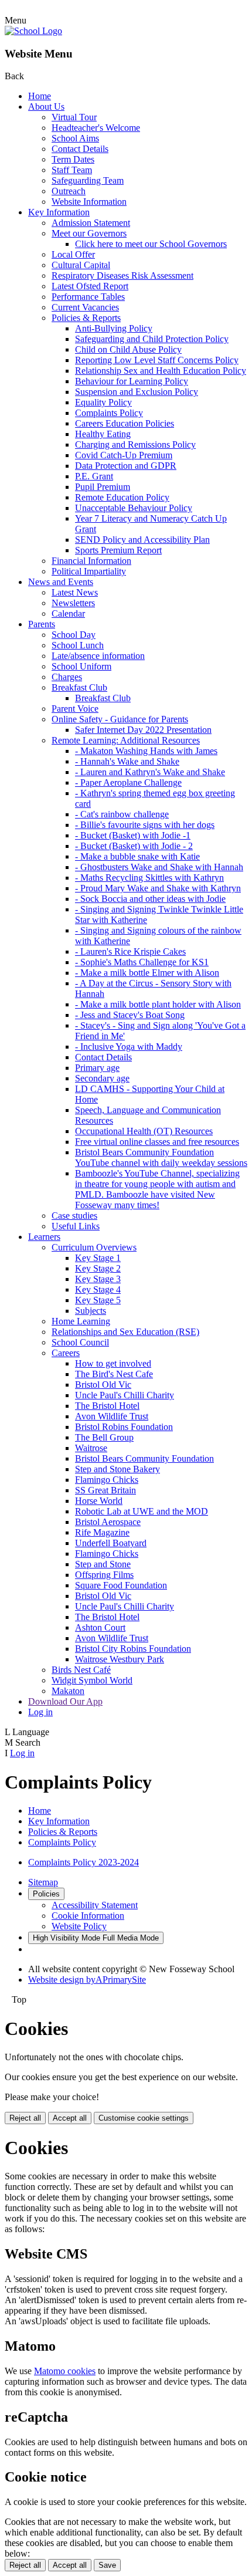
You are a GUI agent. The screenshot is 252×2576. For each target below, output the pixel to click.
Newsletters (73, 603)
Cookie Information (88, 1916)
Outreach (69, 191)
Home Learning (81, 1321)
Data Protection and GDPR (126, 466)
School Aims (75, 138)
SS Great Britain (105, 1490)
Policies (46, 1894)
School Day (74, 635)
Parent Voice (75, 709)
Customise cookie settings (144, 2118)
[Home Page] (33, 31)
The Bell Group (104, 1437)
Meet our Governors (89, 233)
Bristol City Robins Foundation (133, 1649)
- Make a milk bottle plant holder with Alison (158, 1004)
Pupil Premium (103, 487)
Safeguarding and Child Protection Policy (152, 339)
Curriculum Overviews (94, 1247)
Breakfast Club (79, 687)
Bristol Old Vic (103, 1385)
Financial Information (91, 561)
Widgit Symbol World (92, 1680)
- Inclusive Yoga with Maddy (129, 1047)
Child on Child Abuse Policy (128, 349)
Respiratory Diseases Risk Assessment (122, 275)
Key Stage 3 (98, 1279)
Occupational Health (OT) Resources (144, 1131)
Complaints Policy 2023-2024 (84, 1862)
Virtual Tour (74, 117)
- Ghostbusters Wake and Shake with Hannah (159, 867)
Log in (40, 1712)
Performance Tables (88, 297)
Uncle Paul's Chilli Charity (125, 1395)
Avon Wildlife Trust (112, 1416)
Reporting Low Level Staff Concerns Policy (157, 360)
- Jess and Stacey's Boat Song (130, 1015)
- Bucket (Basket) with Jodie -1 (133, 835)
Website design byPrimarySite (87, 1980)
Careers (66, 1353)
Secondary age (102, 1078)
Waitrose (91, 1448)
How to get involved (113, 1363)
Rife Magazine (102, 1532)
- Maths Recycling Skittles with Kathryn (149, 878)
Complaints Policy (109, 413)
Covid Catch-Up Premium (124, 455)
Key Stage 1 (98, 1258)
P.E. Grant (94, 476)
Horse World (99, 1501)
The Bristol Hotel (107, 1406)
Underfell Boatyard (111, 1543)
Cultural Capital (81, 265)
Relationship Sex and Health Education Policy (161, 371)
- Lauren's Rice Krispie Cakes (130, 951)
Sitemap (43, 1882)
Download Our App (65, 1701)
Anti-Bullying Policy (114, 328)
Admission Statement (91, 223)
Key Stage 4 (98, 1289)
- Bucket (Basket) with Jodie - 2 (134, 846)
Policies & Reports (86, 318)
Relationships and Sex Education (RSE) (125, 1332)
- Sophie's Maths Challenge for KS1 (142, 962)
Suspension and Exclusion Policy (137, 392)
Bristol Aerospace (108, 1522)
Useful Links (76, 1226)
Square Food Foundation (121, 1585)
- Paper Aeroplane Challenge (128, 782)
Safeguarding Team (88, 180)
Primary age (97, 1068)
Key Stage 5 (98, 1300)
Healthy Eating (103, 434)
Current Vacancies (85, 307)
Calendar (68, 613)
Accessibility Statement (95, 1905)
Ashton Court (100, 1627)
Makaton (68, 1691)
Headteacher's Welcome (96, 128)
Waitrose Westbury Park (120, 1659)
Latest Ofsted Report (90, 286)
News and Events (61, 582)
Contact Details (80, 149)
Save (107, 2565)
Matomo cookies (65, 2371)
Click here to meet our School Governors (151, 244)
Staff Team (72, 170)
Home (40, 96)
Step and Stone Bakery (118, 1469)
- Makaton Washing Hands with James (146, 751)
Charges (67, 677)
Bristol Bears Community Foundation (144, 1458)
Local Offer (73, 254)
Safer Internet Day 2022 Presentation (143, 730)
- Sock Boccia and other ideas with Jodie (150, 899)
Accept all (70, 2118)
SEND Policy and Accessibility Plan (142, 540)
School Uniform (81, 666)
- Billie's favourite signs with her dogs (145, 825)
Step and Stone (103, 1564)
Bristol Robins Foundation (124, 1427)
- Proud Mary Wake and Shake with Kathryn (158, 888)
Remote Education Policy (122, 497)
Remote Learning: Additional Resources (126, 740)
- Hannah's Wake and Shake (127, 761)
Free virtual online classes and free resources (157, 1142)
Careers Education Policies (125, 423)
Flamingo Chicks (107, 1480)
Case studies (74, 1216)
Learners (44, 1237)
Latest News (75, 592)
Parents (42, 624)
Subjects (91, 1311)
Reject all (25, 2118)
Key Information (59, 212)
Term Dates (73, 159)
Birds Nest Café (81, 1670)
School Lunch (78, 645)
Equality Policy (103, 402)
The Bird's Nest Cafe (114, 1374)
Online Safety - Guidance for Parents (120, 719)
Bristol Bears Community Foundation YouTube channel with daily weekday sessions (161, 1157)
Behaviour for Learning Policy (132, 381)
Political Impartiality (89, 571)
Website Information (89, 202)
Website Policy (79, 1926)
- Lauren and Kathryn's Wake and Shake (150, 772)
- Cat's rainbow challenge (122, 814)
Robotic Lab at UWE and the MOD (142, 1511)
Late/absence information (98, 656)
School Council (80, 1342)
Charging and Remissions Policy (135, 444)
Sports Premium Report (118, 550)
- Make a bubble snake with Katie (137, 856)
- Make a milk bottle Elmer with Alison (147, 973)
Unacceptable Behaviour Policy (134, 508)
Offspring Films (104, 1575)
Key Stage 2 (98, 1268)
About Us (46, 107)
